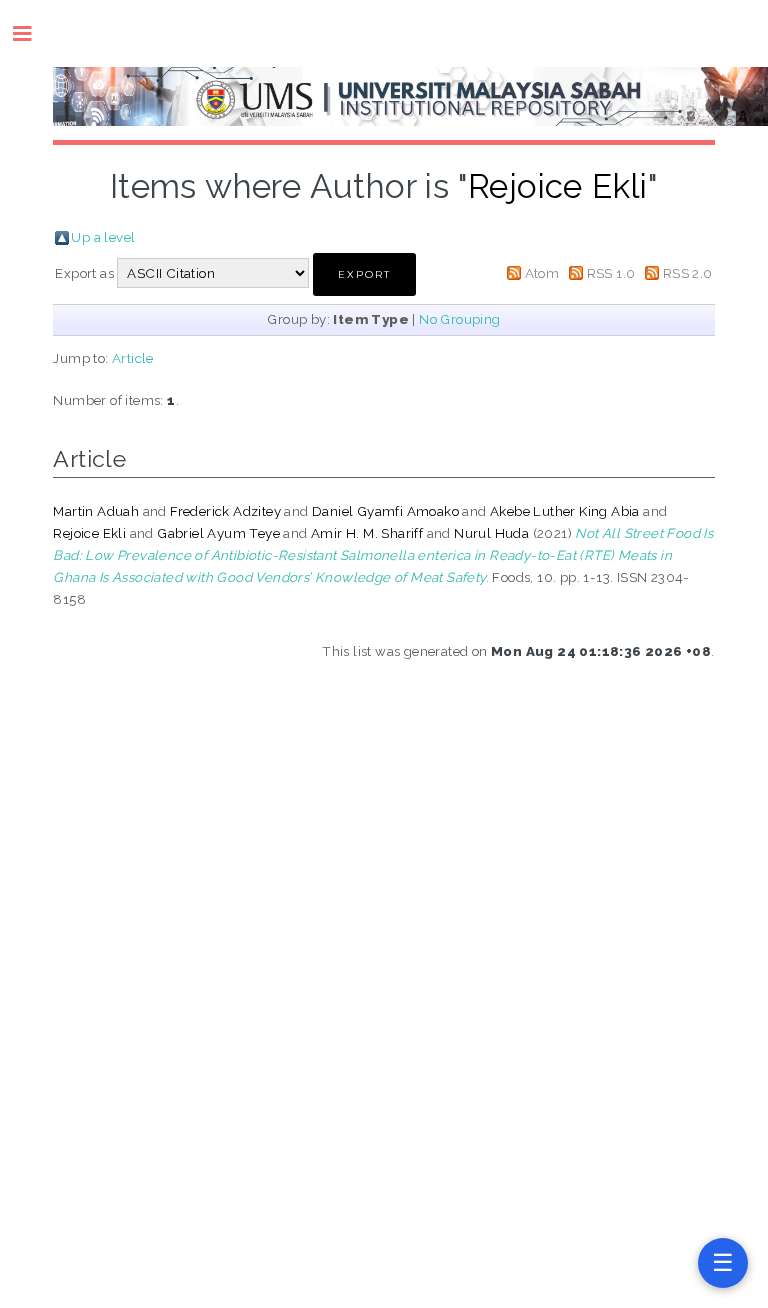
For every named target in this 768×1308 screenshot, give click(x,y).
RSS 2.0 (688, 273)
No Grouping (459, 319)
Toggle (32, 33)
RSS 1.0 (611, 273)
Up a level (103, 237)
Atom (542, 273)
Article (133, 358)
